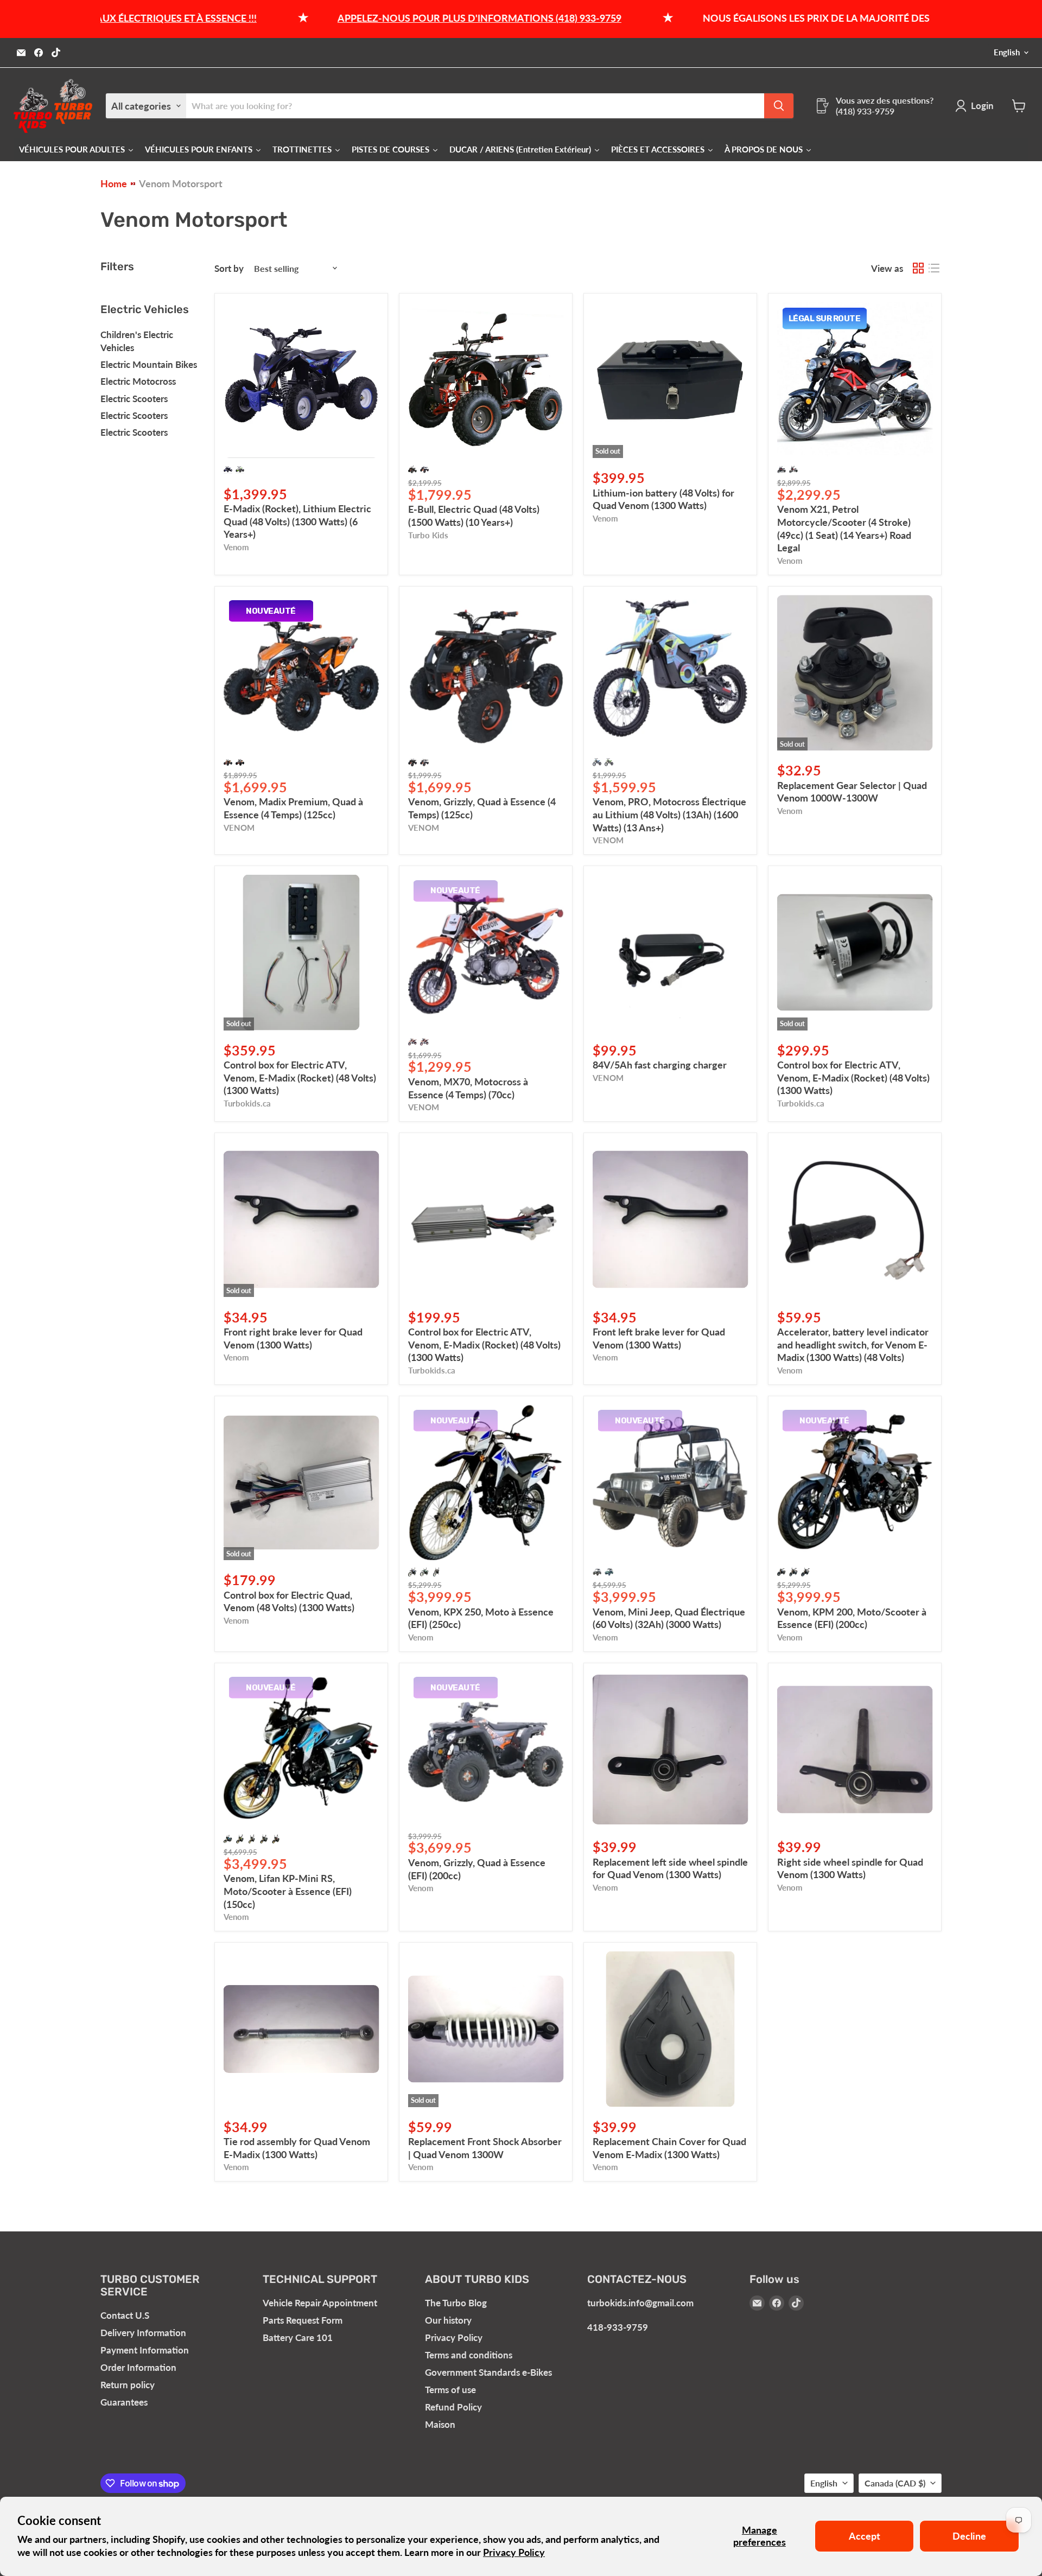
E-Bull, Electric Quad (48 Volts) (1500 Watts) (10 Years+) (474, 516)
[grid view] (918, 268)
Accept (865, 2536)
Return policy (128, 2385)
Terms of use (450, 2390)
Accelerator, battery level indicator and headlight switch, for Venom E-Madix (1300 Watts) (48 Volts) (853, 1344)
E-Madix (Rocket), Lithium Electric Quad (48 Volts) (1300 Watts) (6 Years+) (297, 521)
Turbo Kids (428, 535)
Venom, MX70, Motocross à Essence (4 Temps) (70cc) (468, 1088)
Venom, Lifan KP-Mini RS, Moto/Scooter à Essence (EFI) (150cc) (288, 1891)
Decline (969, 2536)
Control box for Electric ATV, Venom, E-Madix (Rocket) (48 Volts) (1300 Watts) (300, 1077)
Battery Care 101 (298, 2338)
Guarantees (124, 2402)
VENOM (239, 828)
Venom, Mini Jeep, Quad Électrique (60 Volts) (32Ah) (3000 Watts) (669, 1618)
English (1007, 52)
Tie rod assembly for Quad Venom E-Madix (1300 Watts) (297, 2148)
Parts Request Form (303, 2320)
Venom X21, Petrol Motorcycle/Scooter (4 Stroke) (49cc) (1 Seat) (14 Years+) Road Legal (844, 528)
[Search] (779, 106)
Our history (448, 2320)
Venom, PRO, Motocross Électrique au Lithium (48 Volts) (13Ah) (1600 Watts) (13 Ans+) (669, 814)
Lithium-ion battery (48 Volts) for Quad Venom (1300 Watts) (663, 499)
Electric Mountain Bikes (149, 364)
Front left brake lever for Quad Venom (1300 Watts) (659, 1338)
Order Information (138, 2367)
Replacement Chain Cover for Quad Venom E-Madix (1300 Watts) (669, 2148)
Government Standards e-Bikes (488, 2372)
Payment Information (145, 2350)
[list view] (934, 268)
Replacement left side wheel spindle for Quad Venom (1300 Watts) (670, 1868)
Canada (895, 2483)
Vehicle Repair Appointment (320, 2303)
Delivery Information (143, 2333)
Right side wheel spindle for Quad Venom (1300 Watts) (850, 1868)
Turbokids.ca (247, 1103)
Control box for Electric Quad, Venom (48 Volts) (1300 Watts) (289, 1601)
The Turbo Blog (456, 2303)
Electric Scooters (134, 399)
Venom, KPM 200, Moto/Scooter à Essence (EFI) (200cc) (852, 1618)
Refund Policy (453, 2407)
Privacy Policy (514, 2552)
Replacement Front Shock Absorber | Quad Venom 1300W (485, 2148)
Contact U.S (125, 2315)
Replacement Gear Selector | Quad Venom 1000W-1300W (852, 792)
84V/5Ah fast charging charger (660, 1065)
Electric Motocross (138, 381)
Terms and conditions (469, 2355)
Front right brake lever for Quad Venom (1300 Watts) (293, 1338)
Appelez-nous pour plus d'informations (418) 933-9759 (368, 18)
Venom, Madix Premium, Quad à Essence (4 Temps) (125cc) (293, 808)
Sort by (229, 268)
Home (114, 184)
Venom (236, 547)
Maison (440, 2424)
